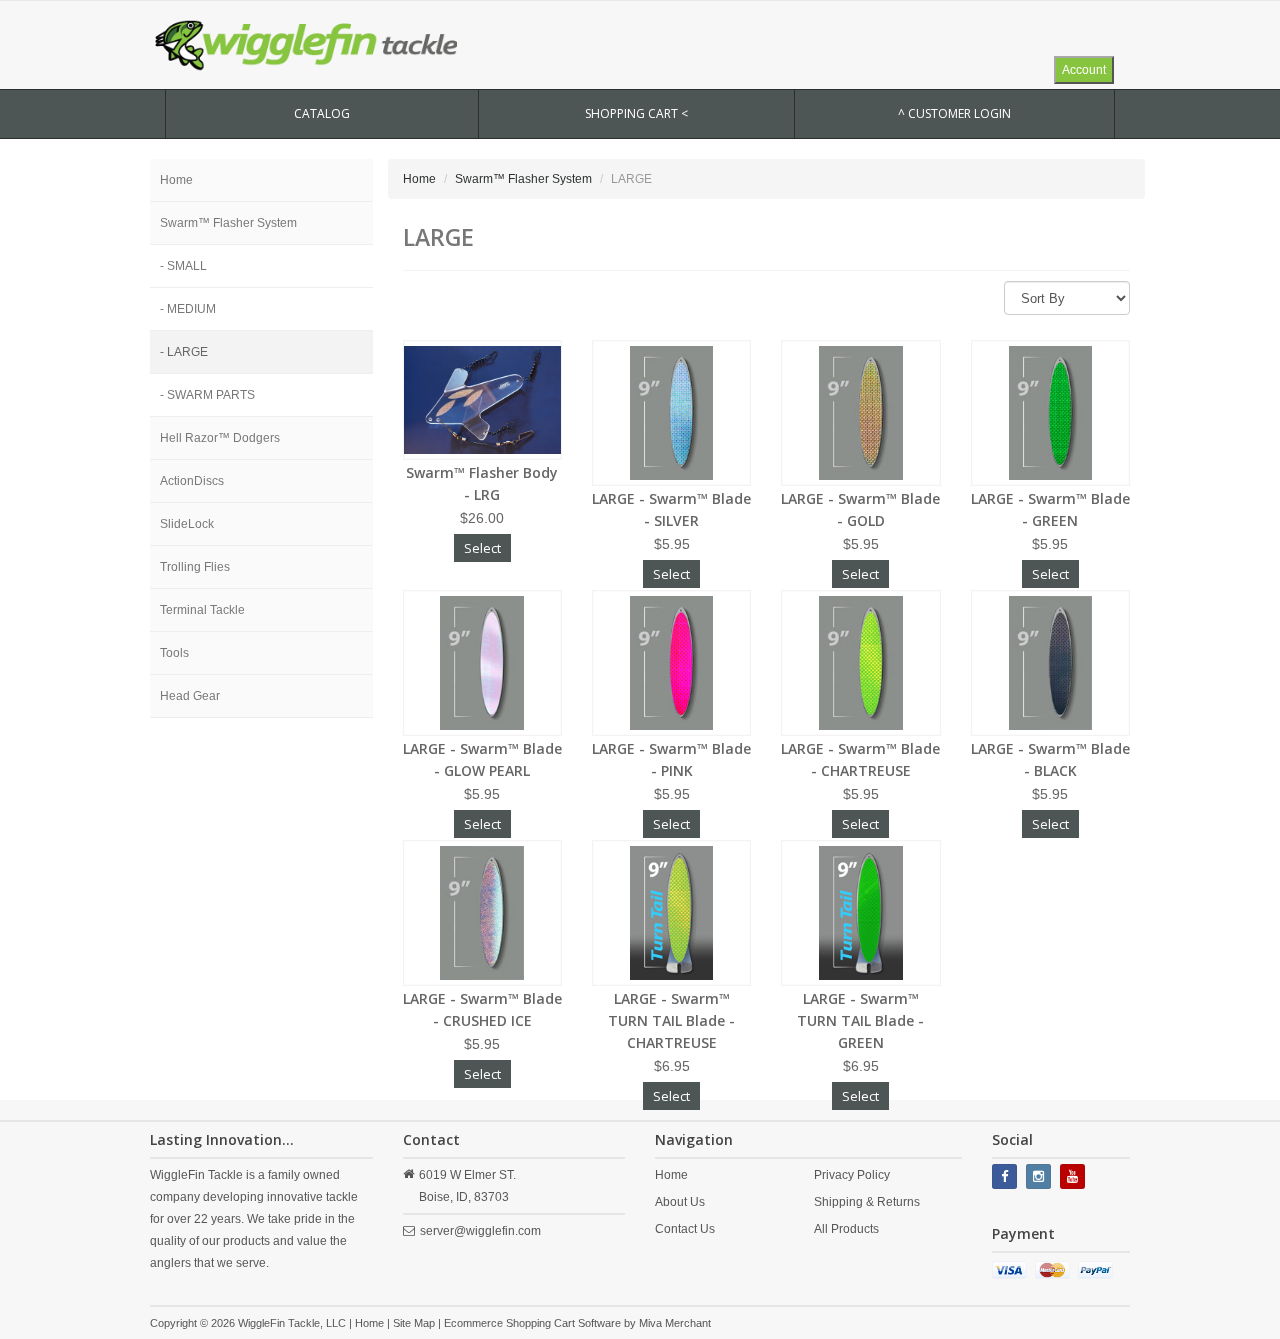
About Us (680, 1202)
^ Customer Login (954, 113)
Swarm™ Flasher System (228, 223)
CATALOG (322, 113)
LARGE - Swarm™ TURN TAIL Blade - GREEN (860, 1020)
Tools (174, 653)
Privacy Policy (852, 1175)
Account (1084, 70)
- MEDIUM (188, 309)
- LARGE (184, 352)
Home (176, 180)
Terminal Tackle (202, 610)
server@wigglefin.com (480, 1231)
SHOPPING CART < (636, 113)
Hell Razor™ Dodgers (220, 438)
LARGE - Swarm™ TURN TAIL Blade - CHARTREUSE (671, 1020)
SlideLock (187, 524)
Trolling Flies (195, 567)
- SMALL (183, 266)
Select (482, 548)
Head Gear (190, 696)
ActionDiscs (192, 481)
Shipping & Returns (867, 1202)
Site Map (414, 1323)
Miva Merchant (675, 1323)
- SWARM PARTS (207, 395)
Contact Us (685, 1229)
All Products (846, 1229)
